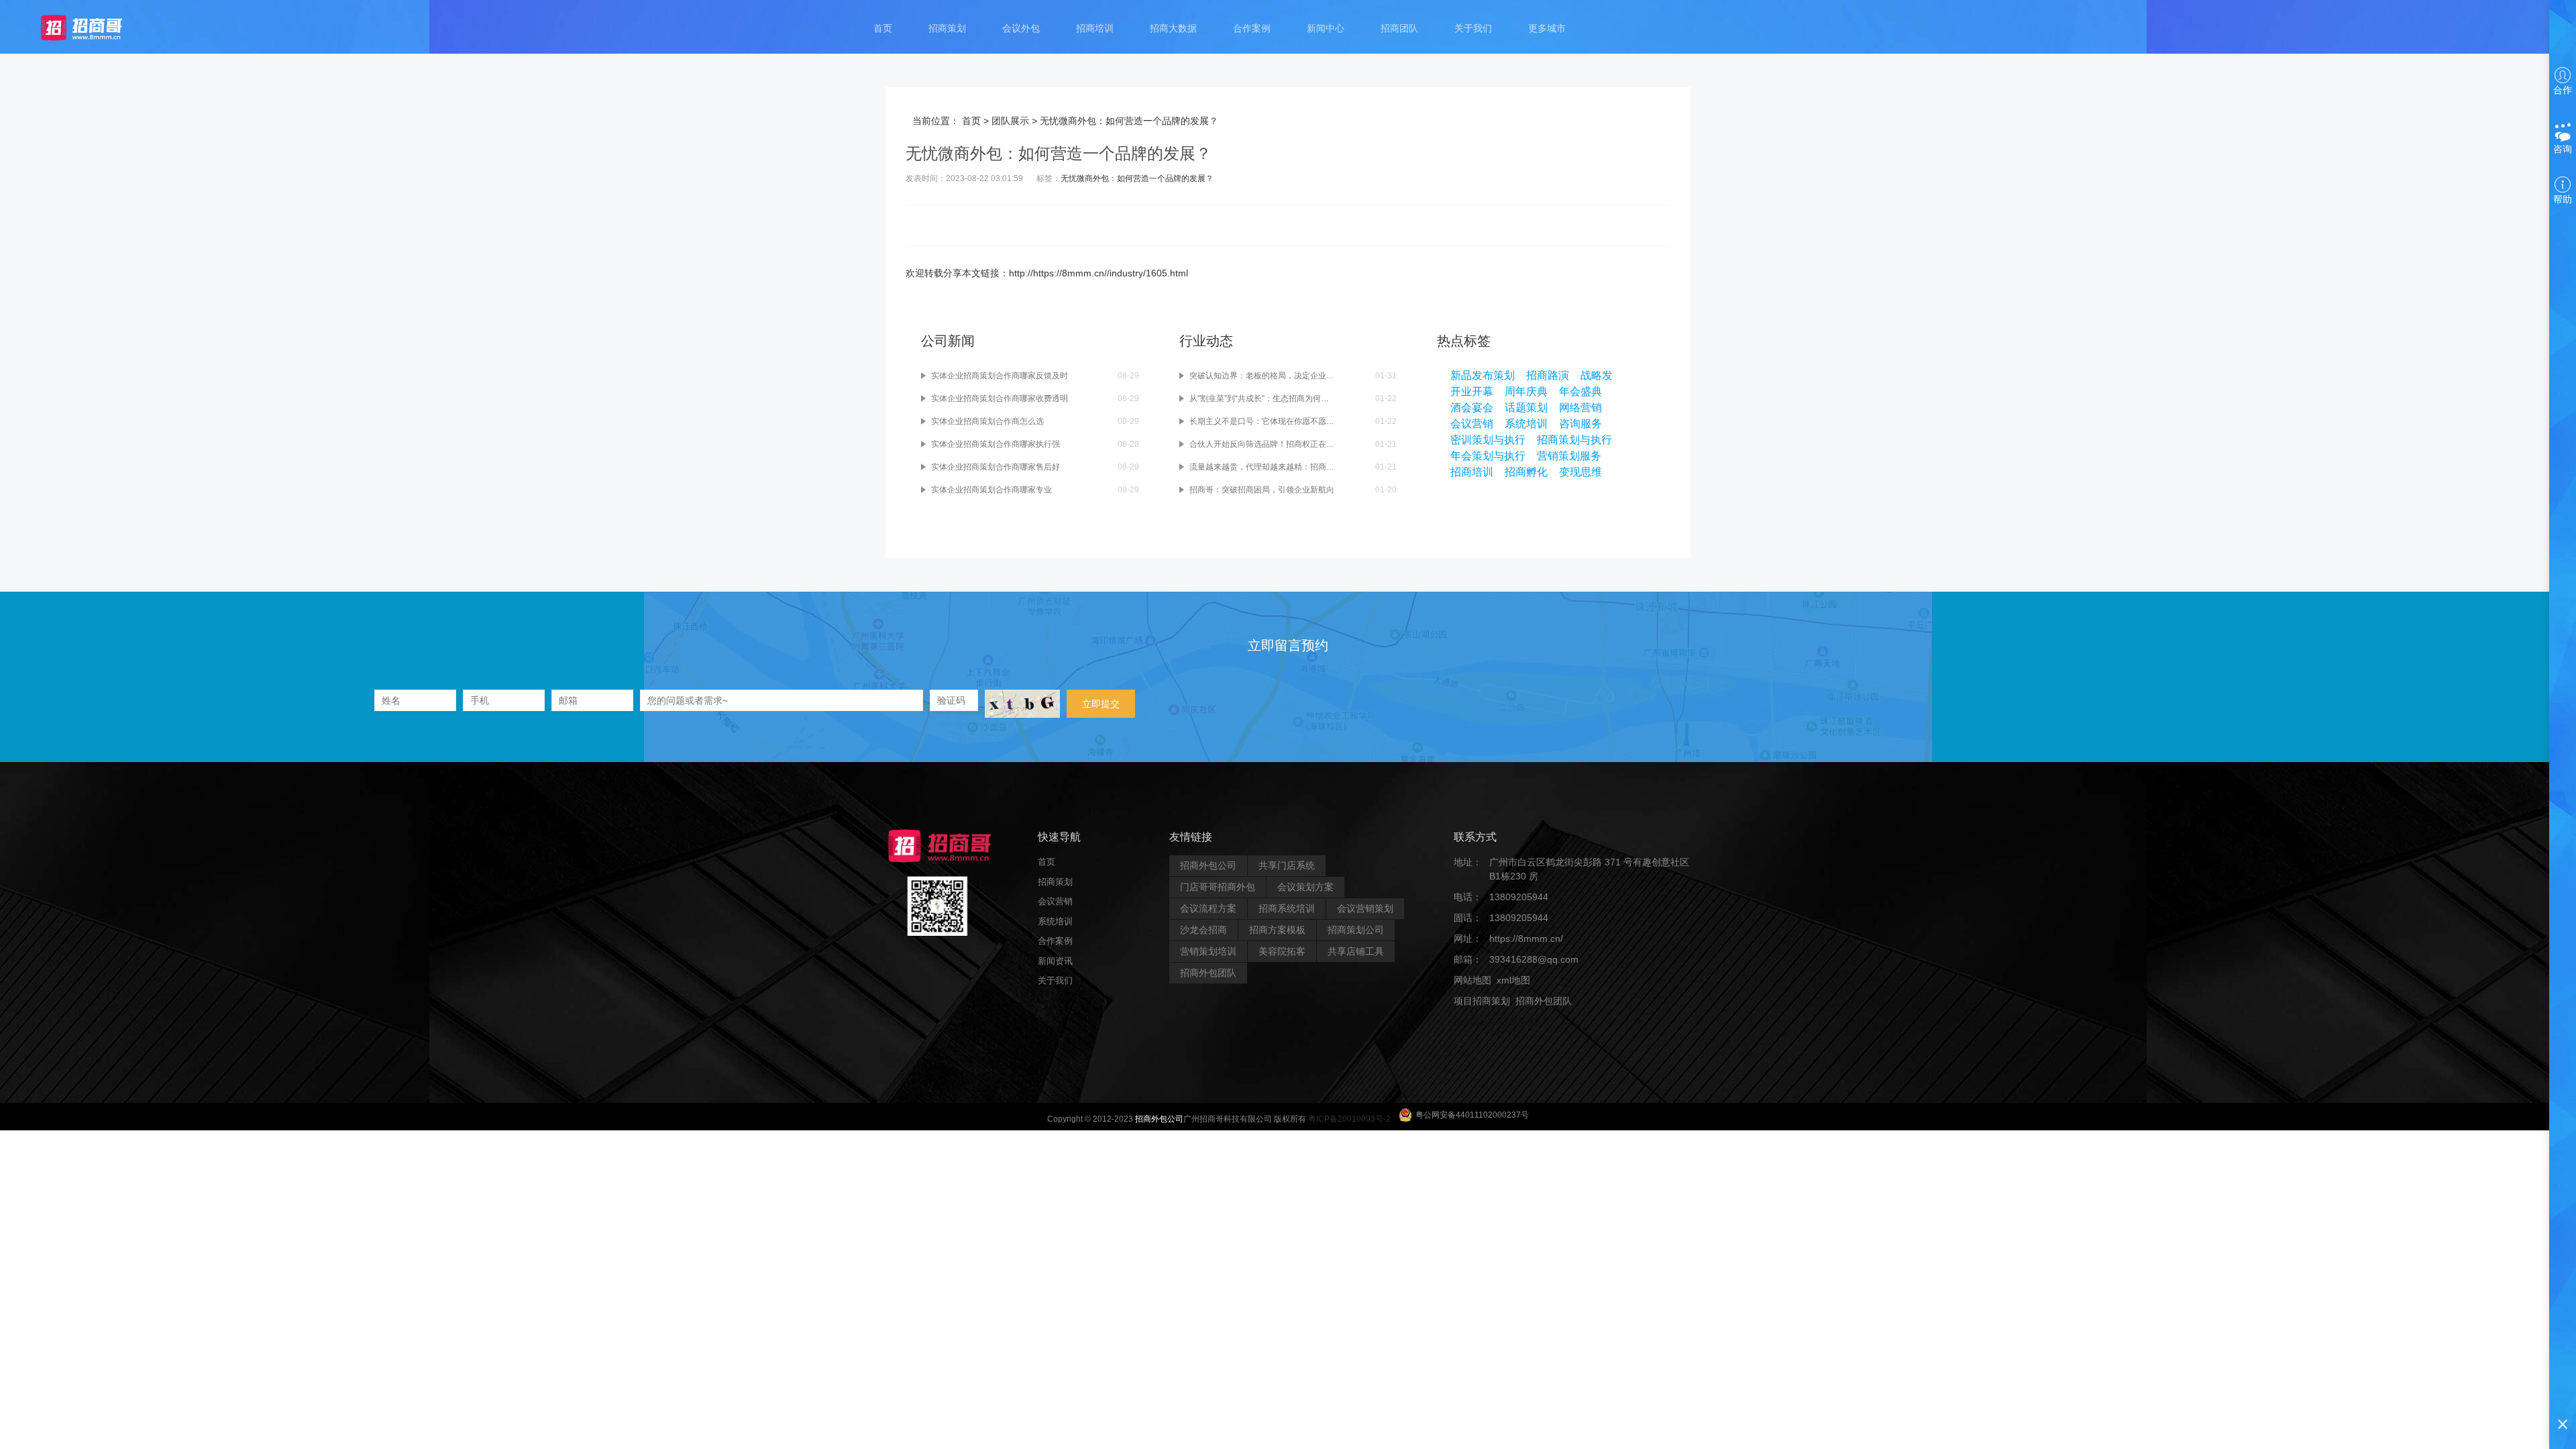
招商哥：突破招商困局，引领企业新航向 (1262, 490)
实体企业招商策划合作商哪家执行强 (996, 444)
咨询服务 (1580, 424)
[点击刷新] (1022, 704)
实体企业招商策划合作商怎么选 (987, 421)
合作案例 (1252, 28)
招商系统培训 (1287, 908)
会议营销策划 (1365, 908)
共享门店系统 (1287, 865)
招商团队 (1399, 28)
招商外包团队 (1208, 973)
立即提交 (1101, 704)
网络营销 (1580, 408)
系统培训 (1526, 424)
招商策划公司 (1356, 930)
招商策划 (947, 28)
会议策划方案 (1305, 887)
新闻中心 (1326, 28)
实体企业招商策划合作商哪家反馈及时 (1000, 376)
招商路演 (1548, 375)
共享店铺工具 (1356, 951)
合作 (2563, 90)
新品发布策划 (1483, 375)
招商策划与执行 (1574, 440)
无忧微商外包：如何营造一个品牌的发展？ (1137, 178)
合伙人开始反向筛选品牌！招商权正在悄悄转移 (1262, 444)
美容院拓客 (1282, 951)
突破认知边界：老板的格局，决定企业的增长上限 (1262, 376)
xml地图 (1513, 980)
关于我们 (1473, 28)
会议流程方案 (1208, 908)
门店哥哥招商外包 (1218, 887)
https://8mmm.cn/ (1526, 938)
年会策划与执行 (1488, 456)
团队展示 (1010, 121)
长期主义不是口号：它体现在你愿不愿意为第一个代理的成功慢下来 (1262, 421)
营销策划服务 (1569, 456)
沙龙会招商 (1203, 930)
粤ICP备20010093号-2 (1349, 1119)
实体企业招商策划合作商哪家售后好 (996, 467)
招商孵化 (1526, 472)
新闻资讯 (1055, 961)
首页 (883, 28)
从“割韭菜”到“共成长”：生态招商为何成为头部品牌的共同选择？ (1262, 398)
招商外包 (1518, 1022)
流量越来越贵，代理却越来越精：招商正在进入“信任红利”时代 (1262, 467)
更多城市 (1547, 28)
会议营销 (1472, 424)
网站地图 (1472, 980)
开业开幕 (1472, 391)
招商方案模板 (1277, 930)
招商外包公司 (1208, 865)
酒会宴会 (1472, 408)
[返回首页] (94, 27)
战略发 (1597, 375)
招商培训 (1095, 28)
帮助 (2563, 199)
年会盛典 (1580, 391)
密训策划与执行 (1488, 440)
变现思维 (1580, 472)
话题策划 (1526, 408)
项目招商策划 (1482, 1001)
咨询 (2563, 149)
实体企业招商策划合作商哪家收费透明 (1000, 398)
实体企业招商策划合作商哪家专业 (991, 490)
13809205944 (1519, 897)
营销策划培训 (1208, 951)
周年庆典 (1526, 391)
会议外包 (1021, 28)
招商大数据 (1173, 28)
